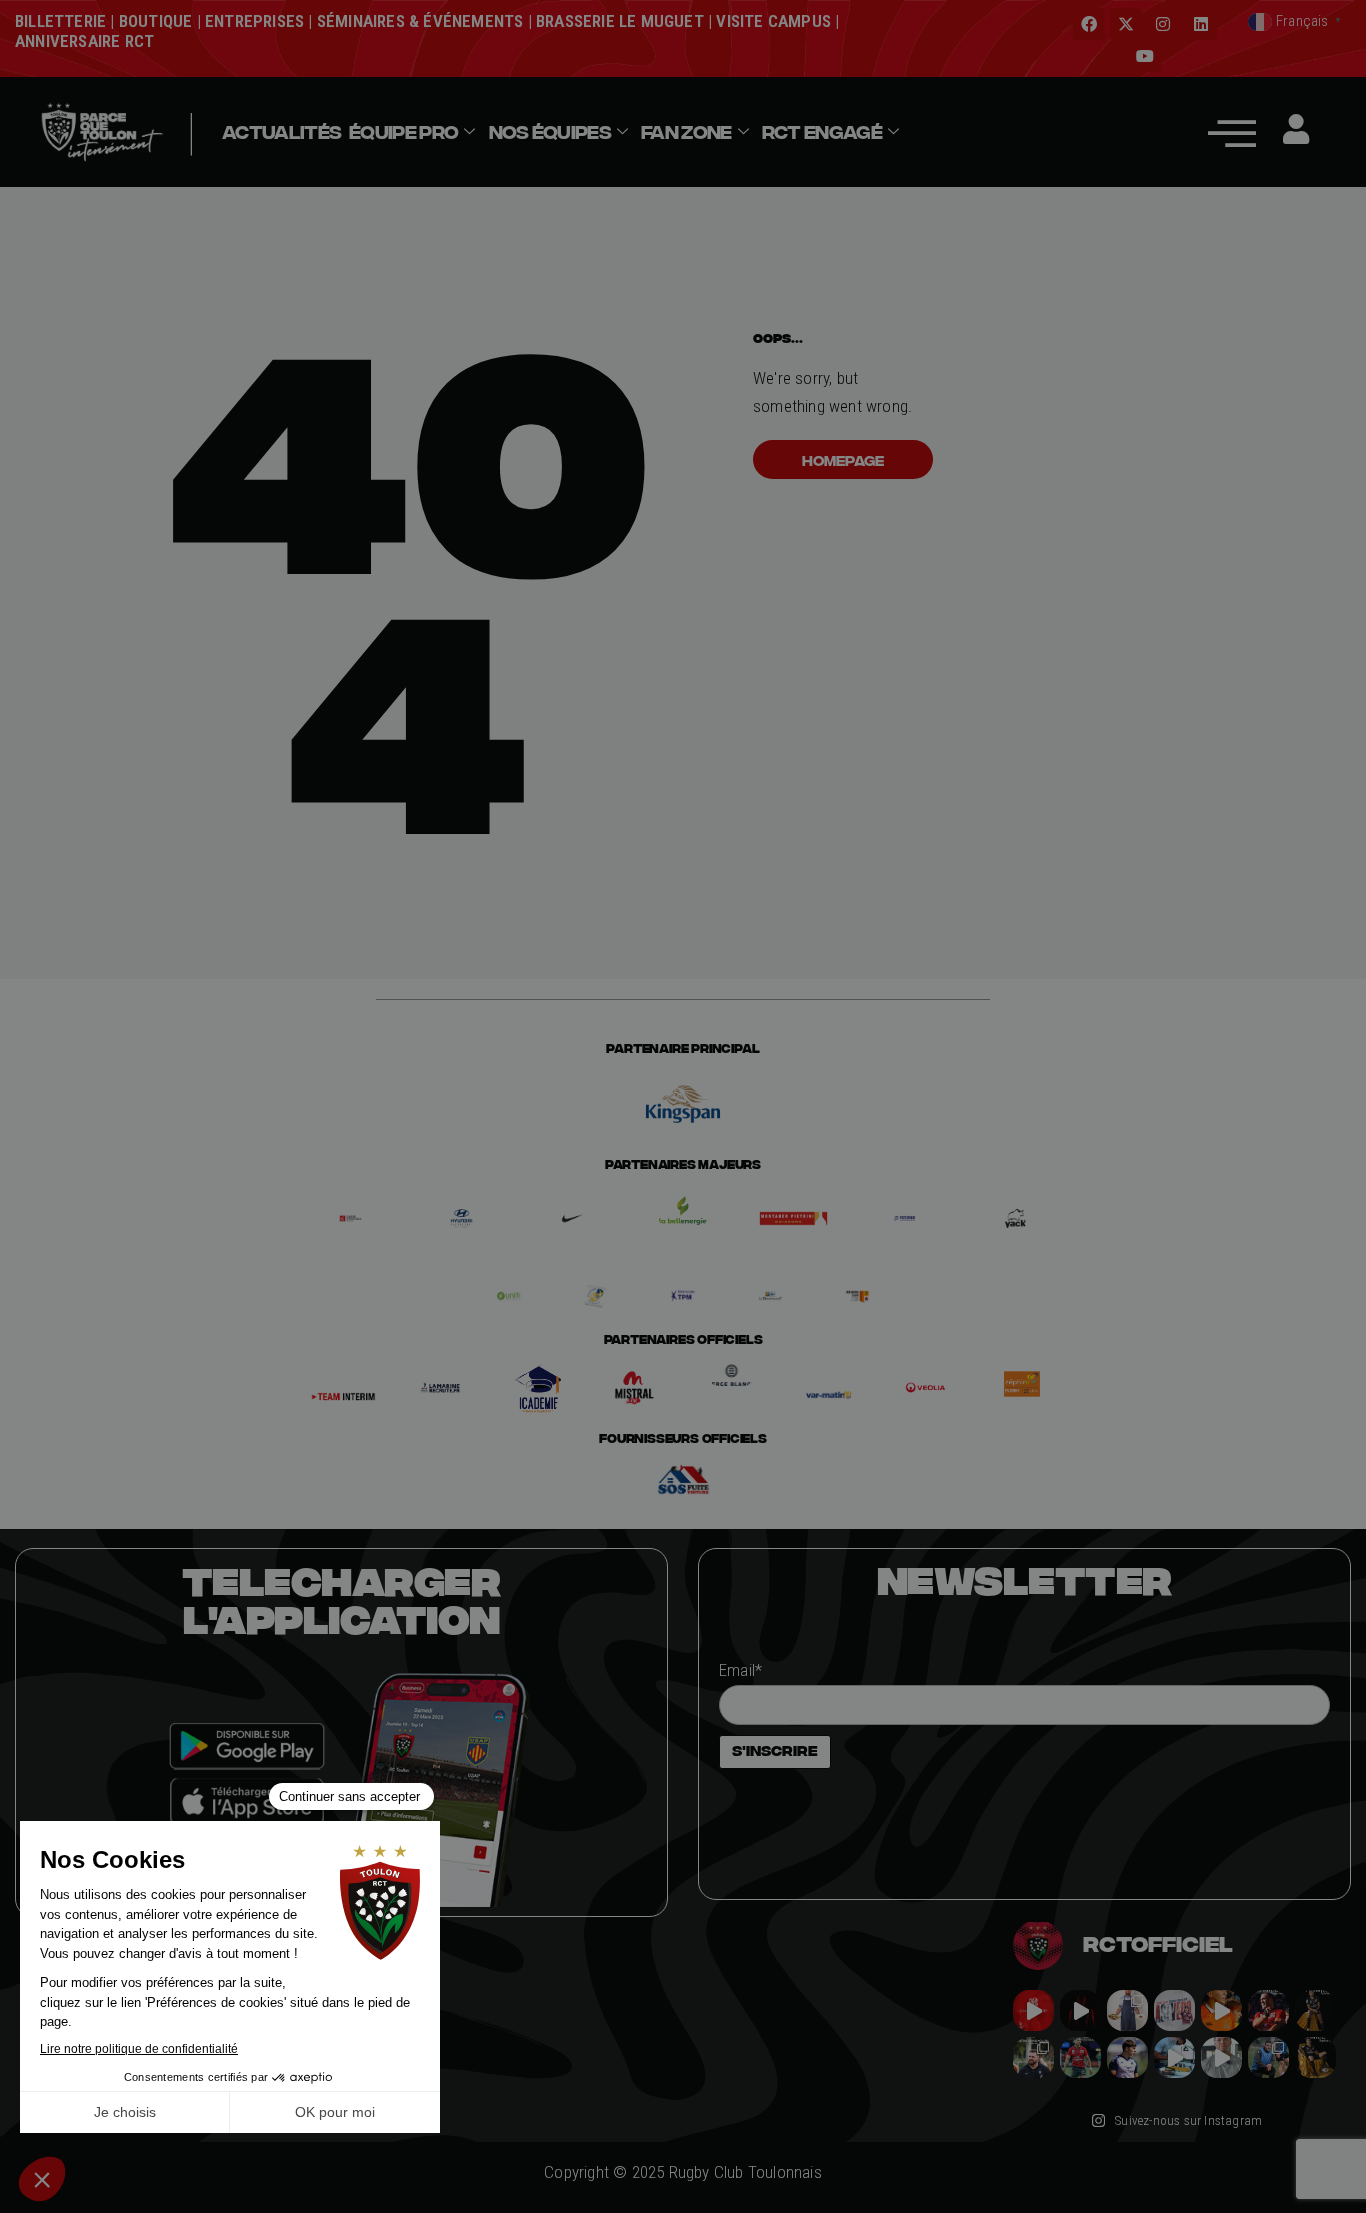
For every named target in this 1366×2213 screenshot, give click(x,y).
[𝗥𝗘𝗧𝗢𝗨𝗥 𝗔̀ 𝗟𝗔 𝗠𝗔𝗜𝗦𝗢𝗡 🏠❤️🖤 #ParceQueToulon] (1080, 2010)
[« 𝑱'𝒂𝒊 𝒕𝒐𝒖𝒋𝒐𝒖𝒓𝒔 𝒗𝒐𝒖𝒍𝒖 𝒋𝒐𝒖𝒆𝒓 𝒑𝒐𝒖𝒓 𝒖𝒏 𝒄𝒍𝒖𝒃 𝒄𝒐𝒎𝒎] (1221, 2057)
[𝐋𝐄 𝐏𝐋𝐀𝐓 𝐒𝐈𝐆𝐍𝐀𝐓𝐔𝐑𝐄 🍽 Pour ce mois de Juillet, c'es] (1127, 2010)
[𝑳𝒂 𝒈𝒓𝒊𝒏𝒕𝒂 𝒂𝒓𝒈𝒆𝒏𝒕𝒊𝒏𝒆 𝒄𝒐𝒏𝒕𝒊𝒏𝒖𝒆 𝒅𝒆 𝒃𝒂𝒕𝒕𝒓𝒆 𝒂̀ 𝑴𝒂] (1221, 2010)
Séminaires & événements (420, 21)
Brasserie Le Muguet (620, 21)
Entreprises (254, 21)
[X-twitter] (1126, 24)
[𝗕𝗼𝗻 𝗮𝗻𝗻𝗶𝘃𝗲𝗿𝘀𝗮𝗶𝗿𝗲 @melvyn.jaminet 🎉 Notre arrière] (1268, 2010)
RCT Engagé (822, 132)
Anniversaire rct (84, 41)
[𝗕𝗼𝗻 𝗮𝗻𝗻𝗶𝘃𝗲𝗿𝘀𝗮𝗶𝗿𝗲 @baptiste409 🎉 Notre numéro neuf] (1315, 2057)
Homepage (843, 460)
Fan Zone (686, 132)
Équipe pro (403, 132)
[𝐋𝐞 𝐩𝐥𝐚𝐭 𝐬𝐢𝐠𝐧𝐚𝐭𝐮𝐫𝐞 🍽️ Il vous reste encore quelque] (1174, 2057)
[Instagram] (1163, 24)
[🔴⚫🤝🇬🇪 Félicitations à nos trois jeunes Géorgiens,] (1268, 2057)
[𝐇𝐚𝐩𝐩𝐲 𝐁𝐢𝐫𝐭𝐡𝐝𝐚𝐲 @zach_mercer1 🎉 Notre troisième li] (1315, 2010)
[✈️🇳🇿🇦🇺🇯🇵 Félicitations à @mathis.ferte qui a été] (1127, 2057)
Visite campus (771, 21)
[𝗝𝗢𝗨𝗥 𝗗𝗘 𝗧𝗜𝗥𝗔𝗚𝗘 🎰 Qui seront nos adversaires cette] (1033, 2010)
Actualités (281, 132)
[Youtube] (1145, 56)
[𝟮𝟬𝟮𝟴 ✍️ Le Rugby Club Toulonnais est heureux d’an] (1174, 2010)
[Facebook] (1089, 24)
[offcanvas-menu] (1232, 132)
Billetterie (60, 21)
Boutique (156, 21)
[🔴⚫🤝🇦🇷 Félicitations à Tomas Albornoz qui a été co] (1080, 2057)
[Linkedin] (1201, 24)
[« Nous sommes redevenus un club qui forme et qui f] (1033, 2057)
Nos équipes (550, 132)
